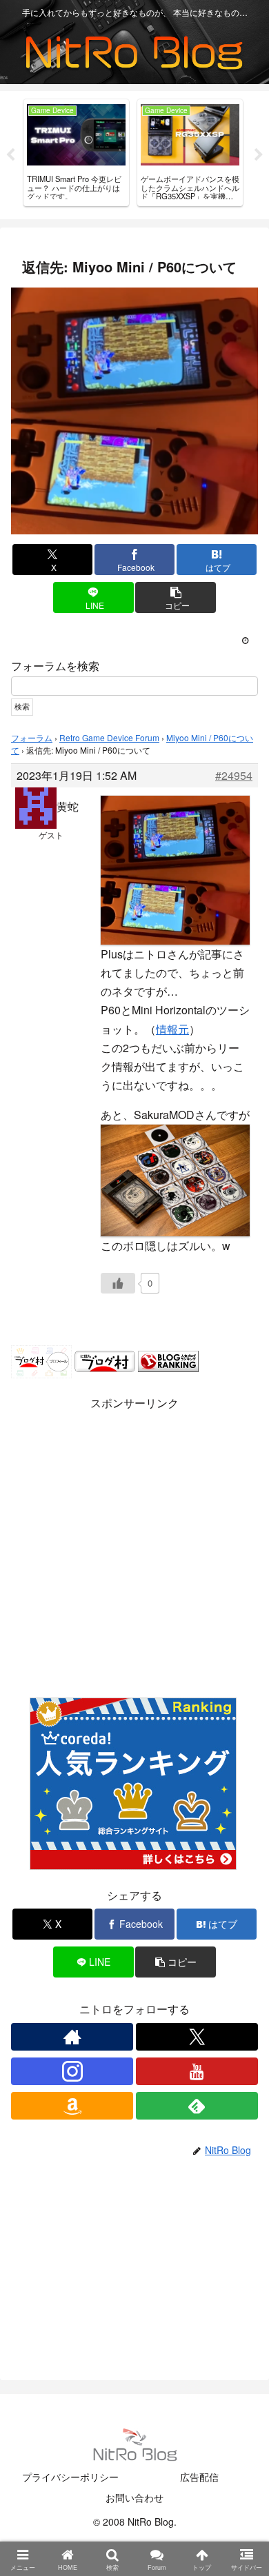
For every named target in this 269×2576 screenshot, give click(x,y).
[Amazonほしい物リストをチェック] (72, 2106)
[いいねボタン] (118, 1283)
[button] (175, 597)
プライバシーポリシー (70, 2477)
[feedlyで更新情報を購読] (197, 2106)
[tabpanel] (76, 153)
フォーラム (32, 737)
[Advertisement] (134, 1548)
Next (259, 155)
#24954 (234, 776)
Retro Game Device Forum (109, 737)
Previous (10, 155)
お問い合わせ (134, 2497)
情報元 (172, 1029)
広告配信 (199, 2477)
